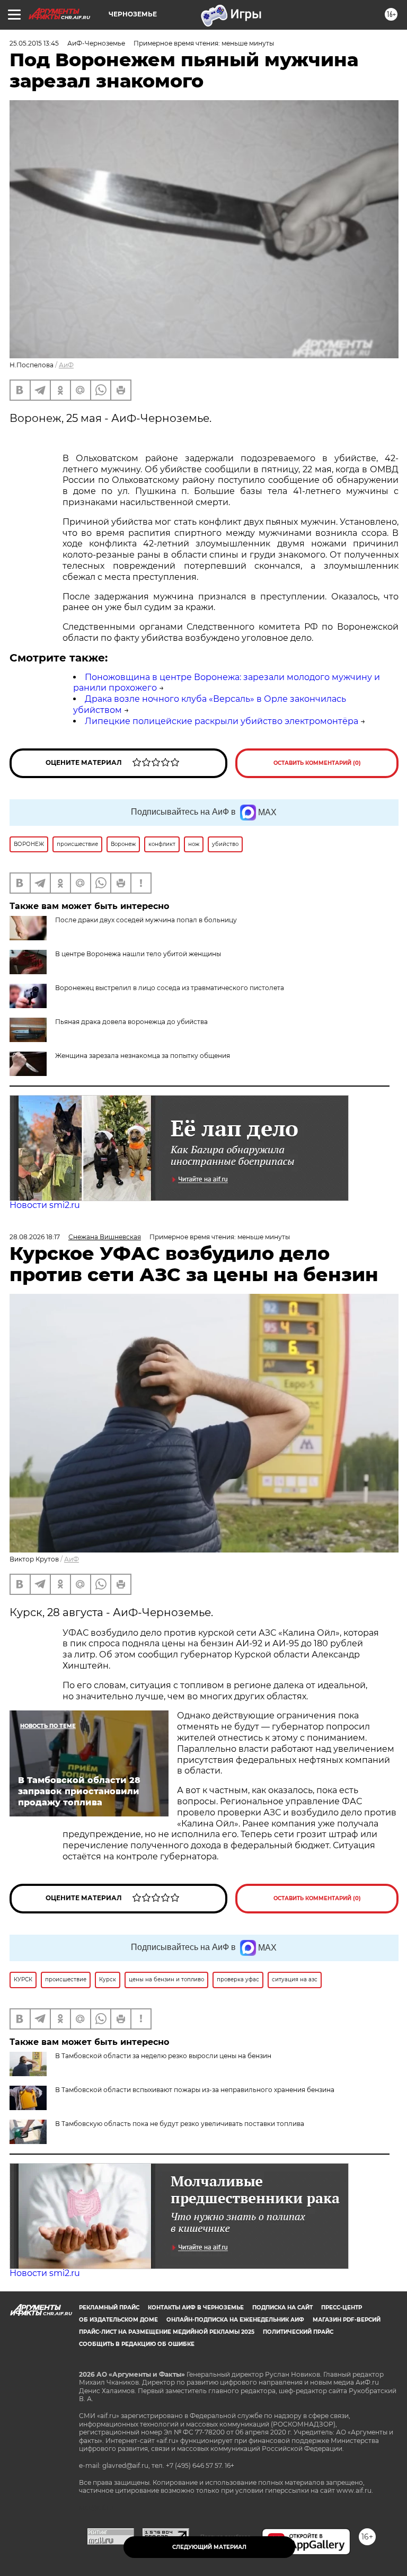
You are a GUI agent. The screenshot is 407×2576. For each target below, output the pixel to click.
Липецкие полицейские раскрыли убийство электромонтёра (222, 721)
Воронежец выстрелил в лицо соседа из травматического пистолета (170, 988)
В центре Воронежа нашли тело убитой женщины (138, 954)
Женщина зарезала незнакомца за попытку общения (143, 1056)
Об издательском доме (118, 2320)
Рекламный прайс (109, 2308)
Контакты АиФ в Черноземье (196, 2308)
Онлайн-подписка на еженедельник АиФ (235, 2320)
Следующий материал (209, 2547)
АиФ (66, 365)
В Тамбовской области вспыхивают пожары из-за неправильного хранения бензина (195, 2090)
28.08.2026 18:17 (35, 1237)
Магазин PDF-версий (347, 2320)
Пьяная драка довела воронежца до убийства (131, 1022)
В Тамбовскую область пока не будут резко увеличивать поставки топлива (180, 2124)
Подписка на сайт (282, 2308)
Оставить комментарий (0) (317, 763)
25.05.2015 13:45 (34, 43)
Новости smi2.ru (45, 1205)
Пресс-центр (342, 2308)
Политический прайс (298, 2332)
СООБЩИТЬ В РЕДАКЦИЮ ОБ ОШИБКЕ (137, 2344)
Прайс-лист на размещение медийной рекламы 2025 (167, 2332)
